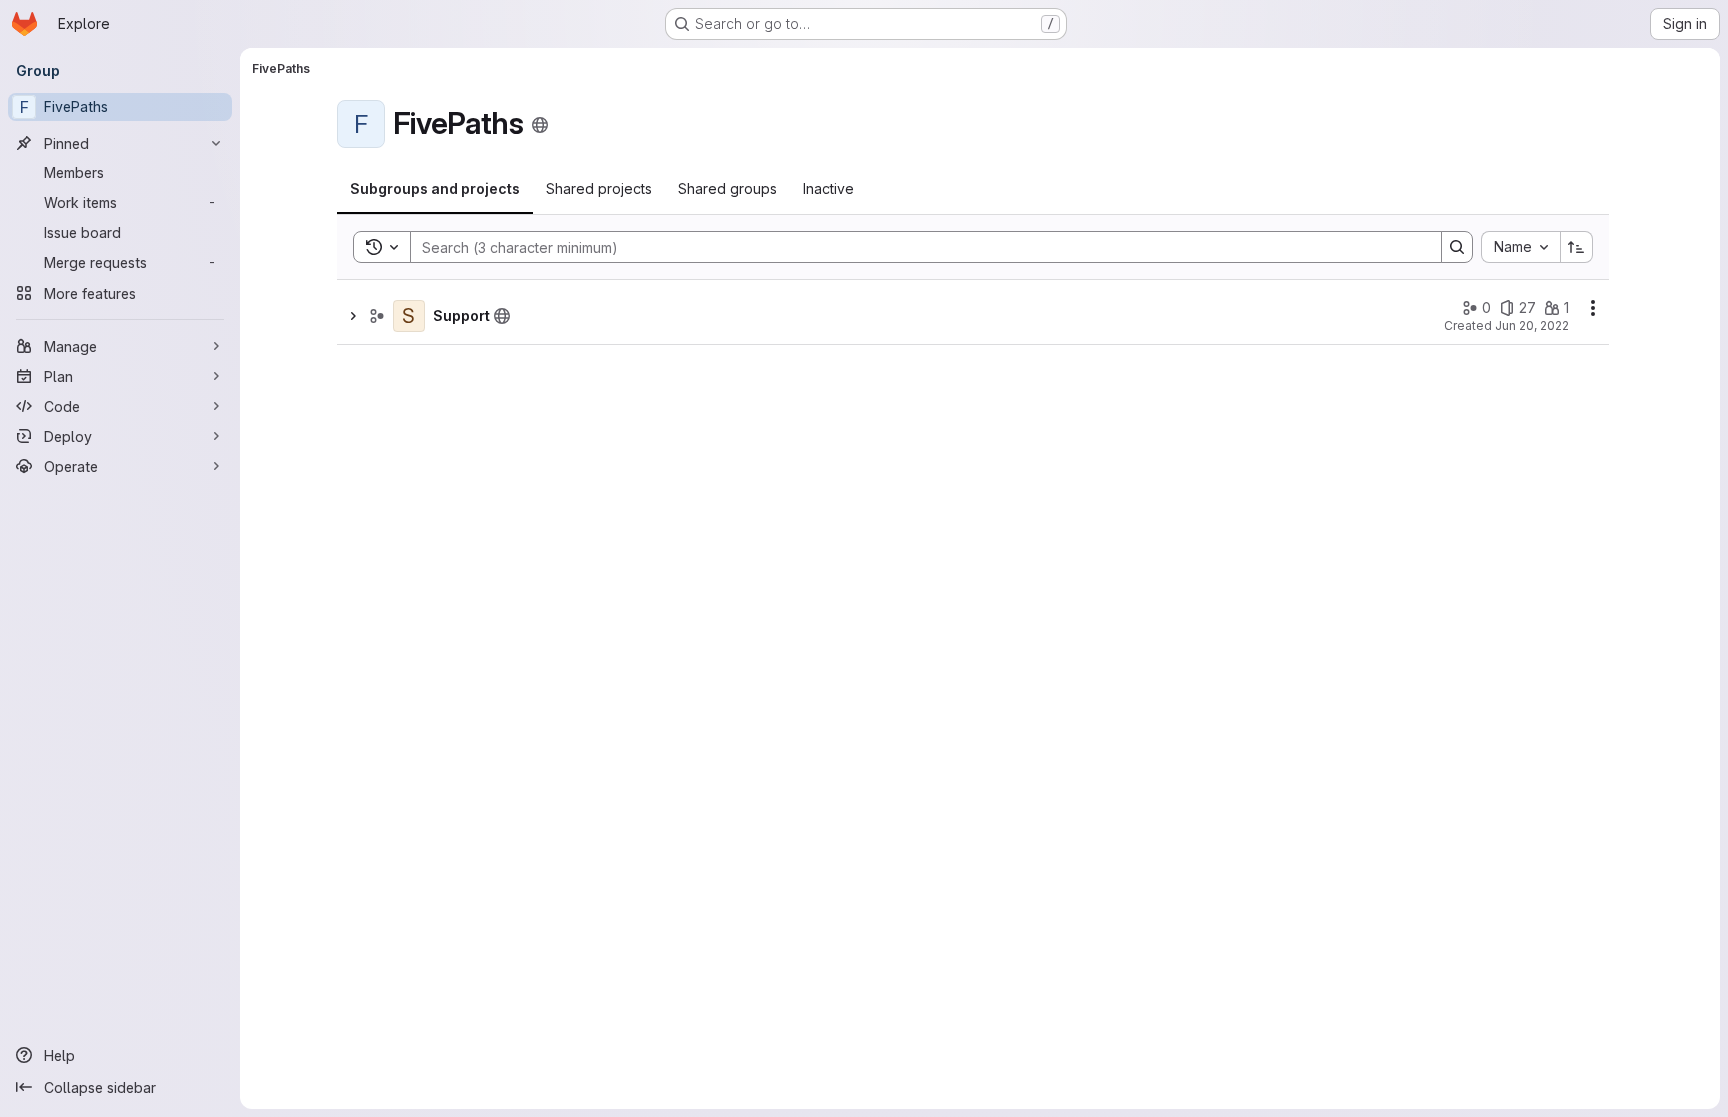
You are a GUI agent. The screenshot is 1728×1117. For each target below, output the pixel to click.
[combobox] (1520, 247)
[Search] (1457, 247)
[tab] (435, 189)
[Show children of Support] (353, 316)
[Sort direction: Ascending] (1577, 247)
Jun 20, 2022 (1532, 325)
